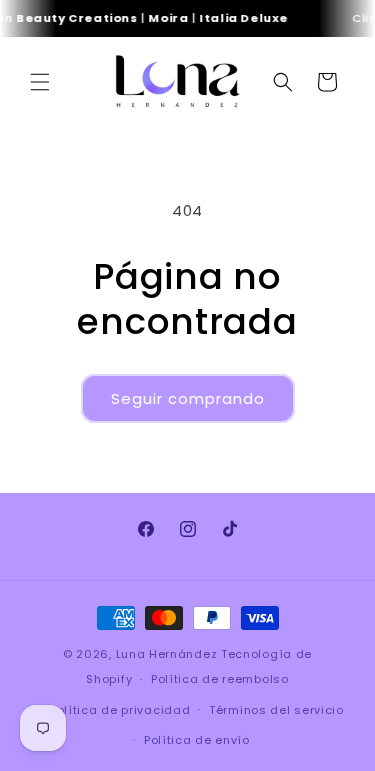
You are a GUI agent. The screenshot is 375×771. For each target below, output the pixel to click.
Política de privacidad (120, 710)
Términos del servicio (276, 710)
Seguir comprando (188, 398)
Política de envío (197, 740)
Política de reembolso (220, 679)
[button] (40, 82)
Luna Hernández (169, 654)
